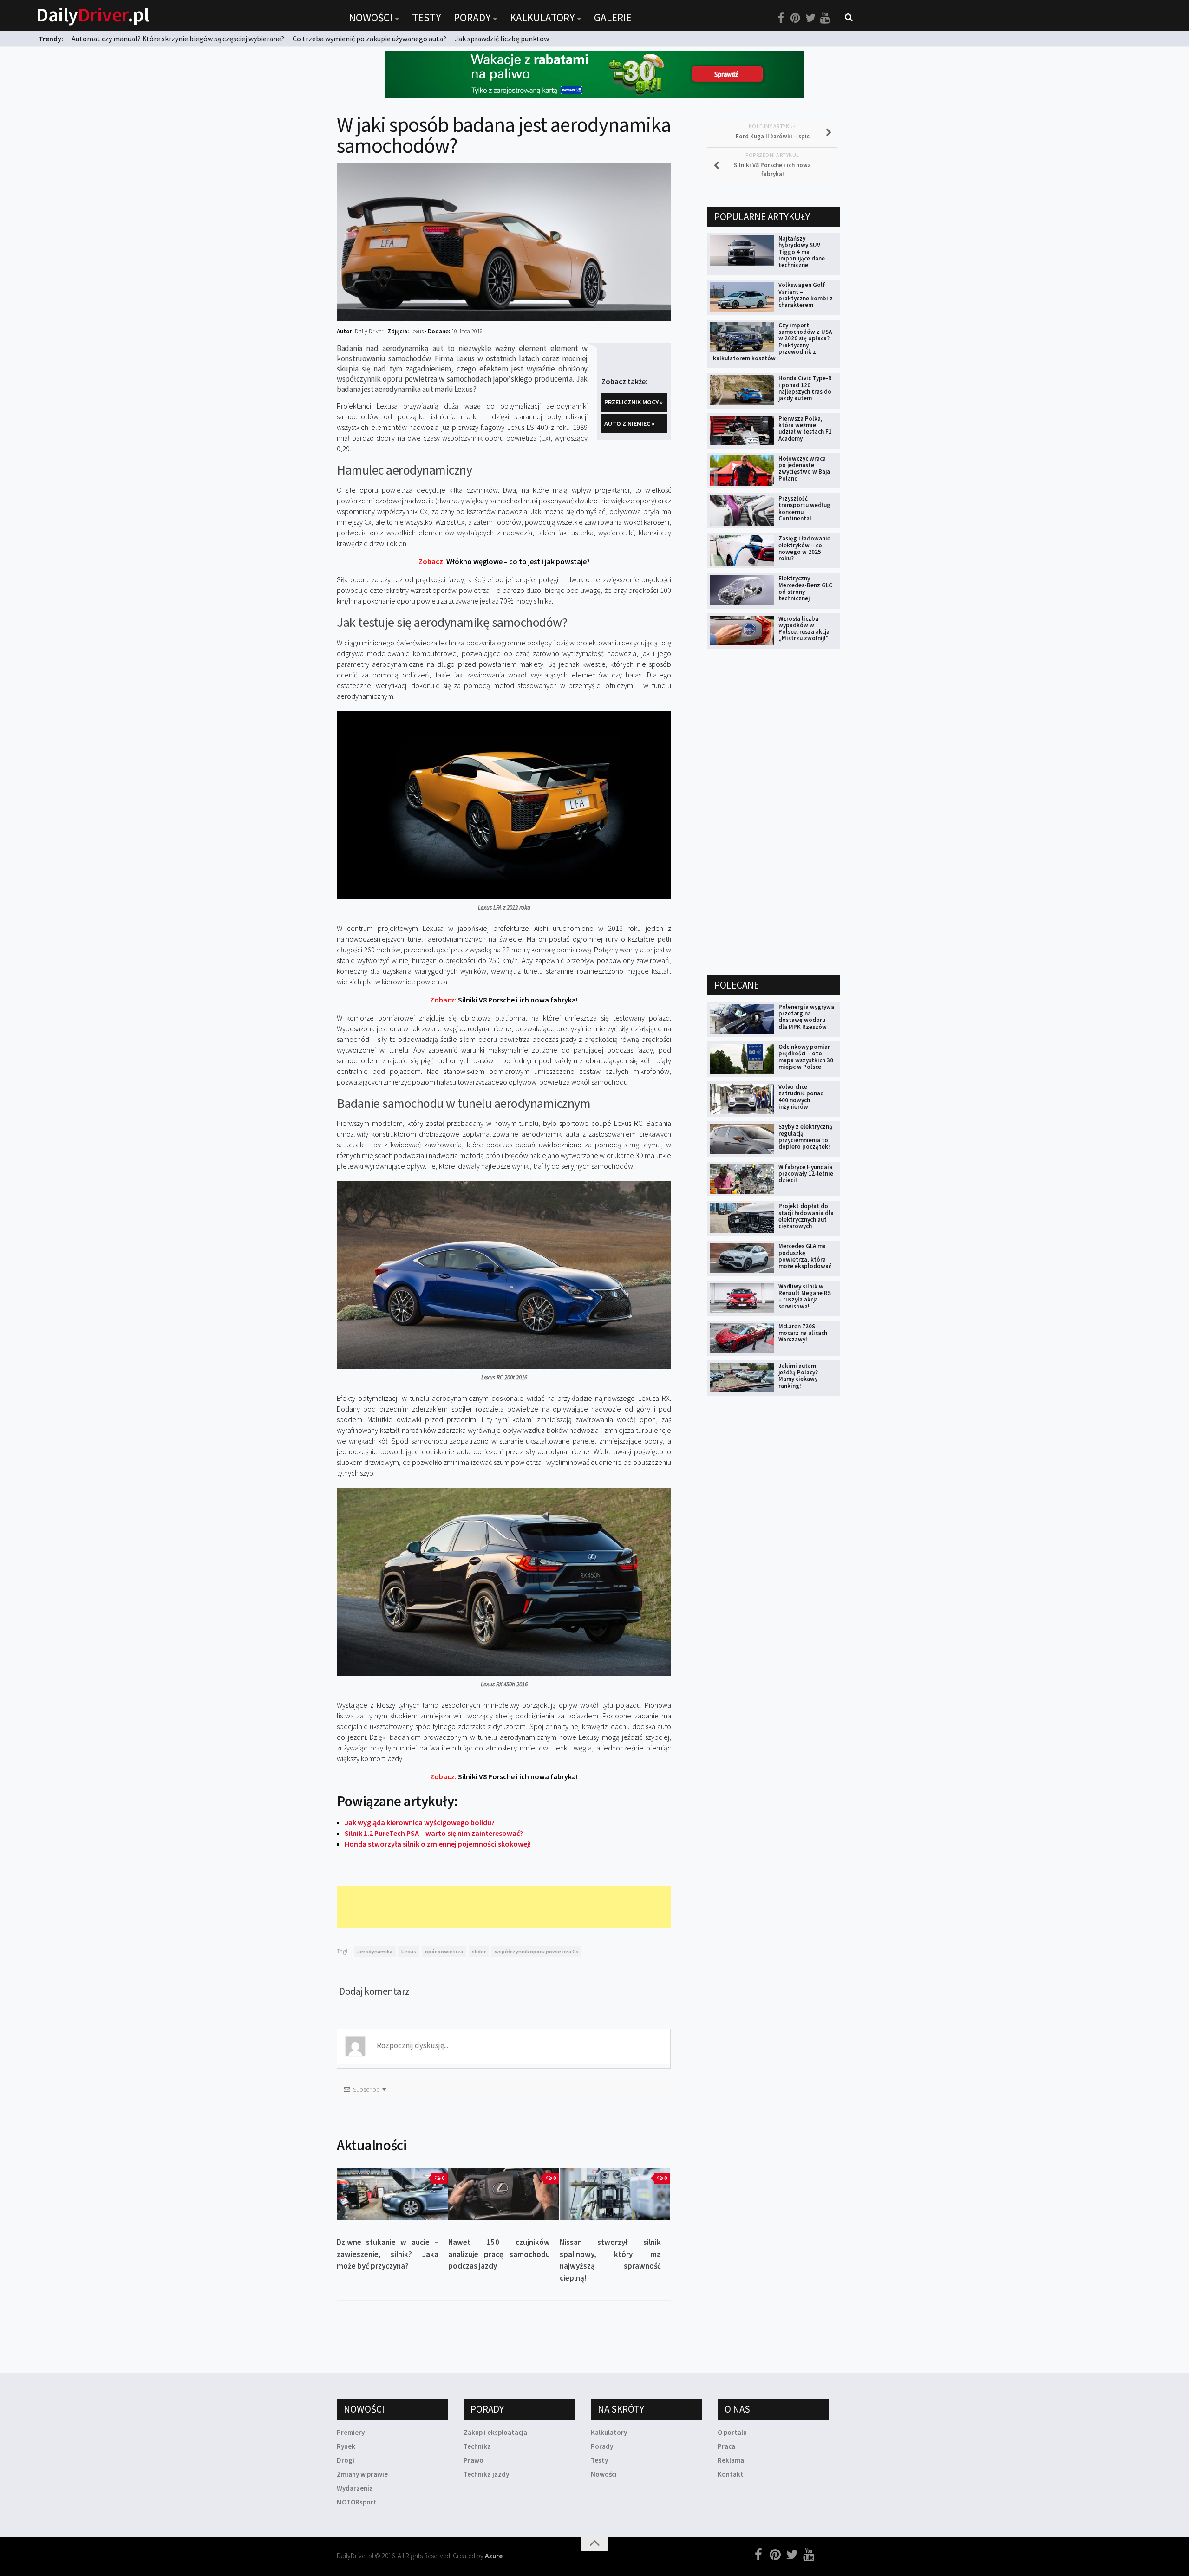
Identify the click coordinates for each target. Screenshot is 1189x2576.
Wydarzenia (355, 2488)
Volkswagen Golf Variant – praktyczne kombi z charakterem (806, 295)
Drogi (346, 2460)
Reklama (731, 2460)
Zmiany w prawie (362, 2474)
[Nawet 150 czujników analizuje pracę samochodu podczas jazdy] (504, 2194)
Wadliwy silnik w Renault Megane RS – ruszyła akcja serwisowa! (805, 1296)
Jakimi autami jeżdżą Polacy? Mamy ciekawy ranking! (798, 1376)
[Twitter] (810, 18)
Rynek (346, 2446)
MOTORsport (357, 2502)
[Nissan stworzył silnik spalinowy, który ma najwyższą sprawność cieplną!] (615, 2194)
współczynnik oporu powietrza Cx (536, 1951)
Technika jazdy (486, 2474)
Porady (472, 17)
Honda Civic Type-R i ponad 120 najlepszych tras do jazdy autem (805, 388)
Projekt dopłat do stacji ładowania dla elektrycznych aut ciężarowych (806, 1216)
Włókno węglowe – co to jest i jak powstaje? (504, 561)
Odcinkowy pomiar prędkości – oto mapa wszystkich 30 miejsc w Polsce (806, 1057)
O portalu (732, 2432)
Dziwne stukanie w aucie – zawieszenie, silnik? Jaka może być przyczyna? (388, 2254)
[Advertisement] (506, 1907)
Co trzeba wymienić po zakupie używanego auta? (369, 39)
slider (479, 1951)
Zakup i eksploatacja (495, 2432)
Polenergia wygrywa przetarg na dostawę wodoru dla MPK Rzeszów (806, 1017)
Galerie (613, 17)
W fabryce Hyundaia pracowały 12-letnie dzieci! (806, 1174)
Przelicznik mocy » (634, 402)
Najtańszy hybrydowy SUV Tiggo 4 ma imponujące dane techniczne (802, 252)
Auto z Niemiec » (629, 423)
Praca (726, 2446)
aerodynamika (375, 1951)
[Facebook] (781, 18)
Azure (494, 2556)
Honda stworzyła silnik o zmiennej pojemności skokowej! (438, 1844)
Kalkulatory (542, 17)
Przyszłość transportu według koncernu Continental (804, 508)
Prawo (474, 2460)
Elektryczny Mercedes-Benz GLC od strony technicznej (805, 588)
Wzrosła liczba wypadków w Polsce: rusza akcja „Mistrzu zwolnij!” (804, 629)
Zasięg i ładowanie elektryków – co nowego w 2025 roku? (804, 548)
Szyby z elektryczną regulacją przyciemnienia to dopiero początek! (805, 1137)
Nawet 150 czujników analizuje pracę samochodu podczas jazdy (499, 2254)
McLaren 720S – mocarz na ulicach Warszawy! (803, 1333)
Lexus (409, 1951)
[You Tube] (825, 18)
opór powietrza (444, 1951)
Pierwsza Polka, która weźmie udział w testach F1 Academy (805, 429)
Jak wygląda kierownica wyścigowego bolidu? (420, 1822)
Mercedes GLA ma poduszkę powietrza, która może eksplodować (805, 1256)
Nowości (371, 17)
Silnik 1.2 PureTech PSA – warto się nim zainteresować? (434, 1833)
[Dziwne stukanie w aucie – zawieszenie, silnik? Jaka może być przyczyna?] (392, 2194)
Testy (426, 17)
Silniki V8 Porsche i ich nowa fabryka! (504, 1000)
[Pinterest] (796, 18)
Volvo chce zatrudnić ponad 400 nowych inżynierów (801, 1097)
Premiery (351, 2432)
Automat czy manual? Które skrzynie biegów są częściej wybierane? (178, 39)
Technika (477, 2446)
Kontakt (731, 2474)
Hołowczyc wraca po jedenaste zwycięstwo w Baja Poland (804, 468)
